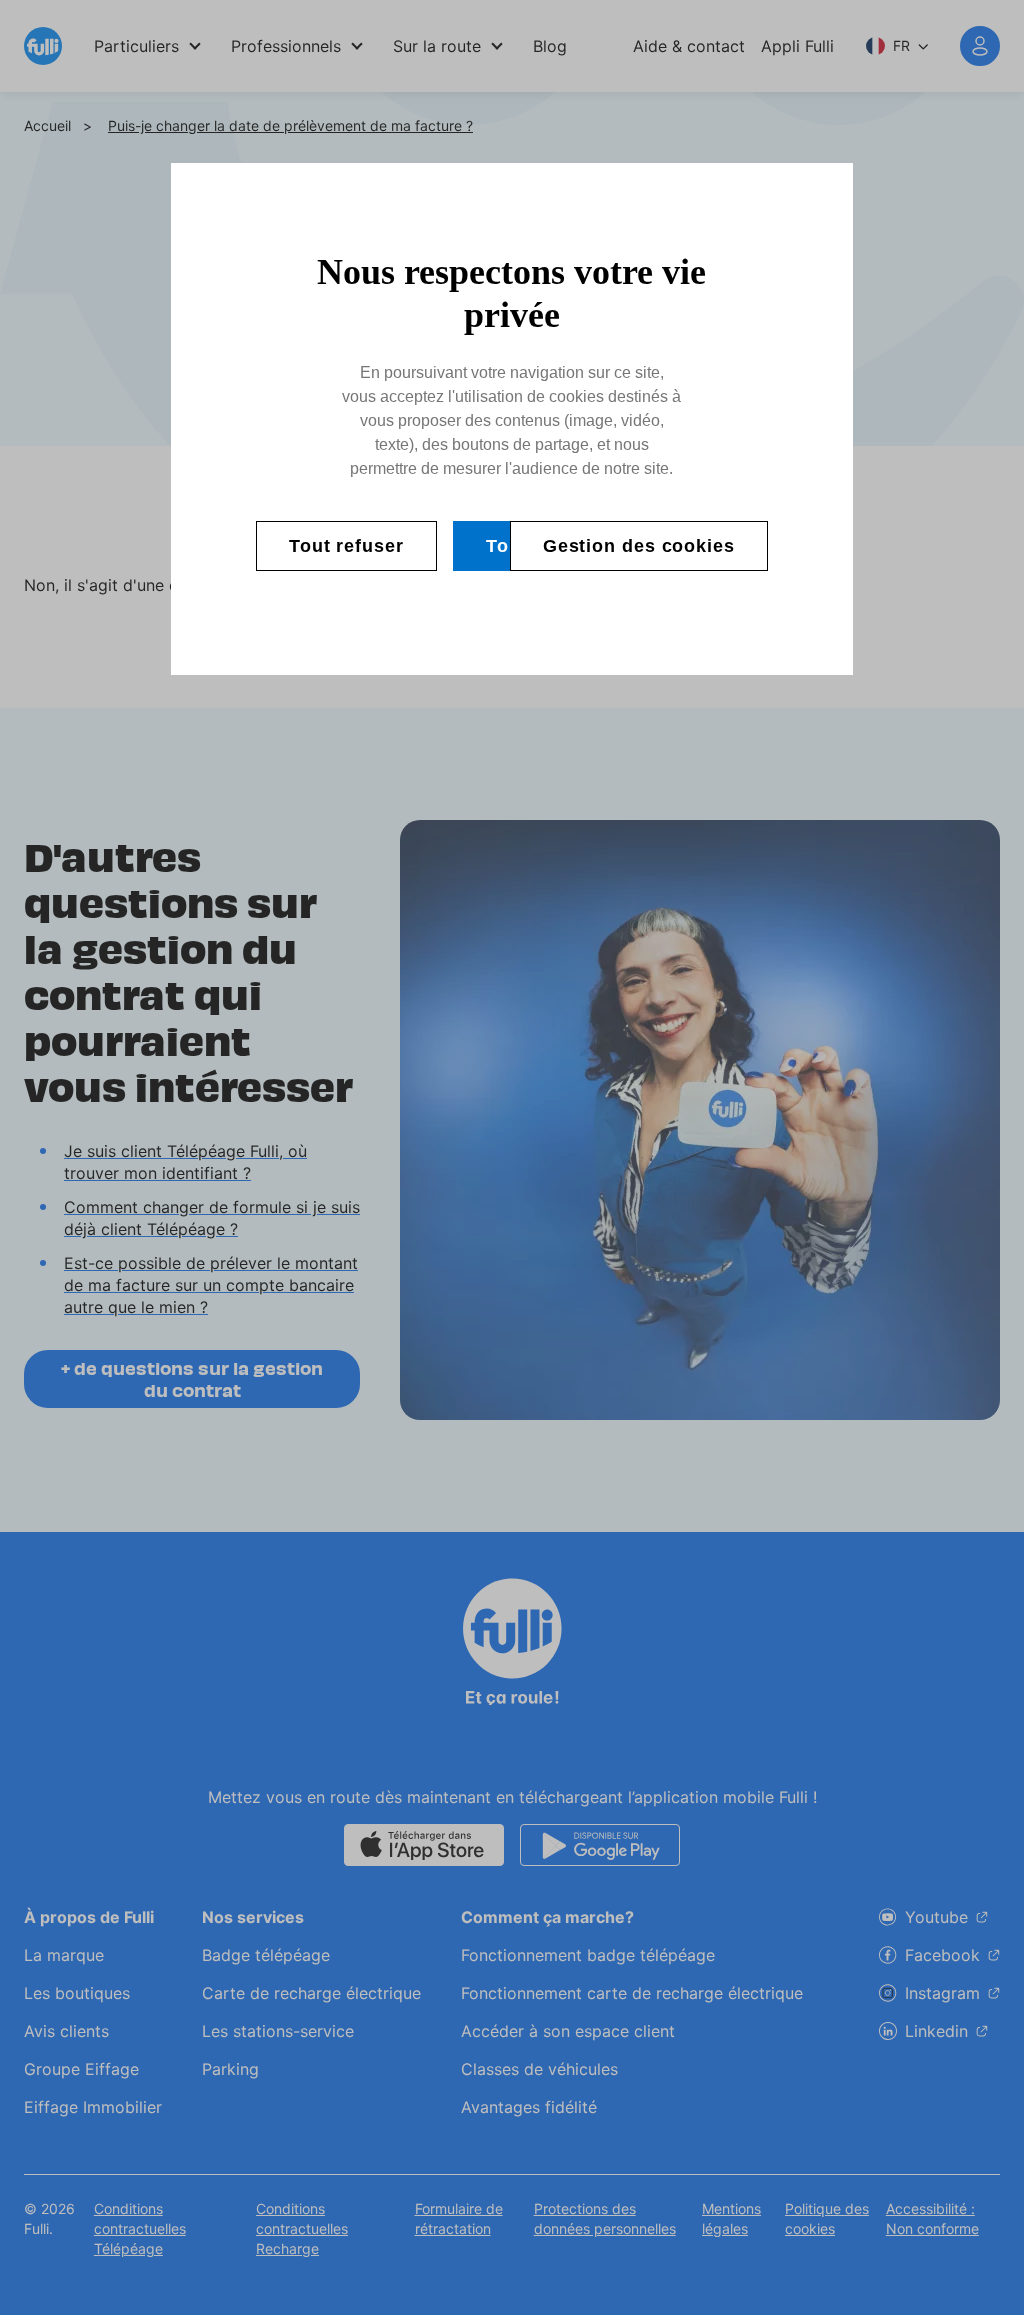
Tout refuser (346, 546)
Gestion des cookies (639, 546)
